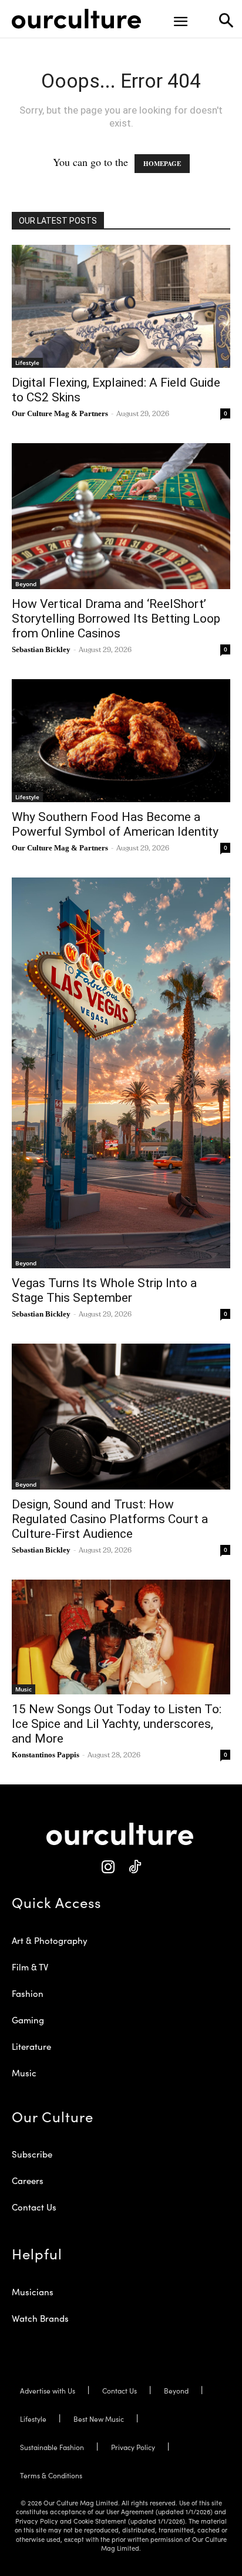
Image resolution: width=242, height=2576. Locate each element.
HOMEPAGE (162, 164)
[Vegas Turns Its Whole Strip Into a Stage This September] (121, 1073)
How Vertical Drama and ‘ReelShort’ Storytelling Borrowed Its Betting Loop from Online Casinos (116, 619)
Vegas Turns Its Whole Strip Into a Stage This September (104, 1290)
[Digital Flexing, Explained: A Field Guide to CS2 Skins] (121, 306)
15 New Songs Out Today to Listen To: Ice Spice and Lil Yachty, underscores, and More (117, 1724)
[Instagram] (108, 1867)
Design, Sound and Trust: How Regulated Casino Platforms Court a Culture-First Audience (110, 1519)
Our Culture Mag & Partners (60, 413)
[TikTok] (134, 1867)
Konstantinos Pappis (46, 1755)
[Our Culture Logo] (76, 19)
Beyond (26, 584)
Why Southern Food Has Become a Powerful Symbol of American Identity (115, 824)
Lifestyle (27, 363)
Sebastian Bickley (41, 649)
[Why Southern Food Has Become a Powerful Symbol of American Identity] (121, 740)
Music (23, 1689)
